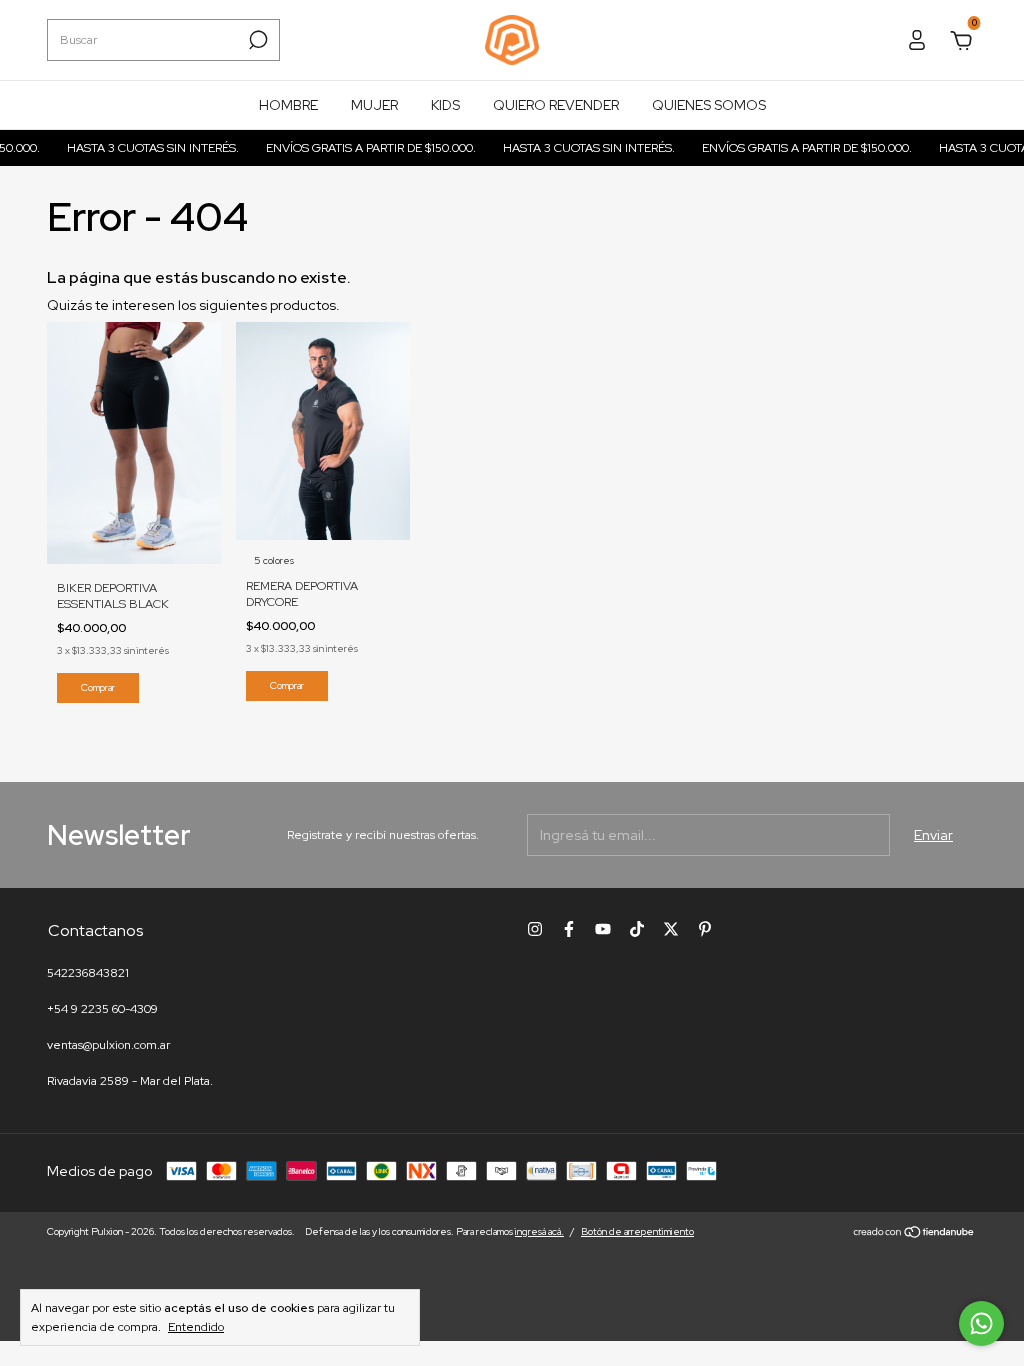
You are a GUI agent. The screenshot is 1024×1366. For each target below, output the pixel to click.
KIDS (445, 105)
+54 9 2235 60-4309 (102, 1009)
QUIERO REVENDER (556, 105)
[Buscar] (256, 40)
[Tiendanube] (914, 1234)
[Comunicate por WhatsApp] (981, 1323)
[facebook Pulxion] (569, 929)
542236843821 (88, 973)
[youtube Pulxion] (603, 929)
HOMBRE (288, 105)
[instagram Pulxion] (535, 929)
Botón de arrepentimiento (637, 1231)
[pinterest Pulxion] (705, 929)
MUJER (374, 105)
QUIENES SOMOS (709, 105)
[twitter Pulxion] (671, 929)
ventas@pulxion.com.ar (108, 1045)
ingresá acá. (539, 1231)
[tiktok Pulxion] (637, 929)
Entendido (196, 1327)
